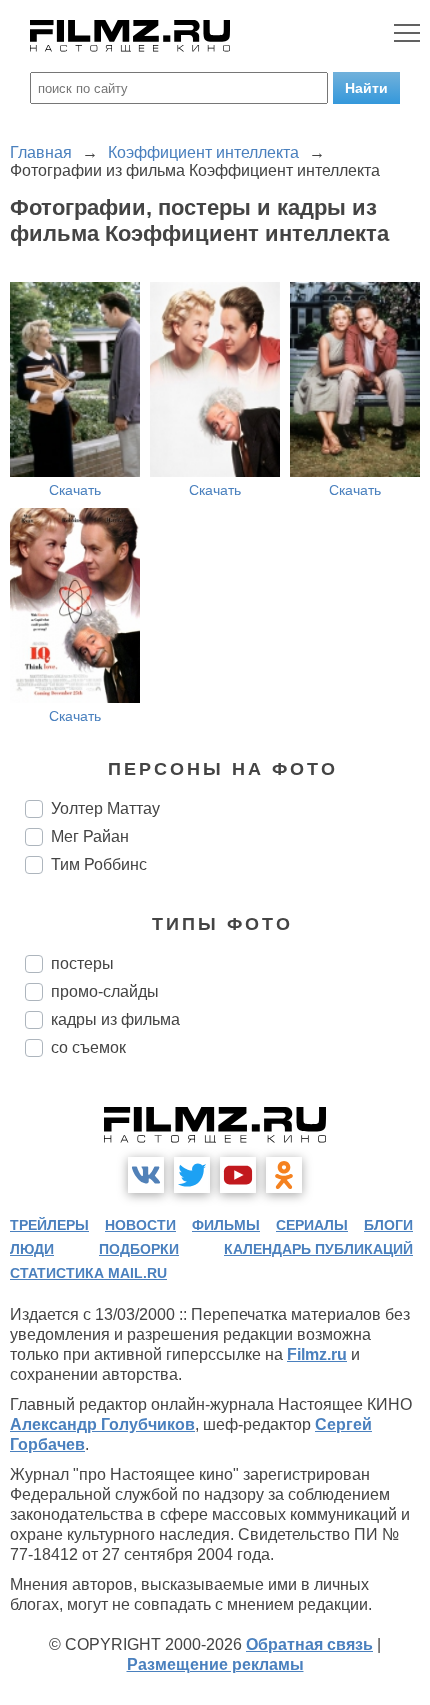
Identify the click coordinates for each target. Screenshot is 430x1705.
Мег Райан (90, 836)
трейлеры (49, 1225)
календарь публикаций (318, 1249)
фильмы (226, 1225)
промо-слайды (105, 991)
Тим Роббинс (99, 864)
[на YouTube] (238, 1175)
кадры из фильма (115, 1019)
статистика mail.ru (88, 1273)
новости (140, 1225)
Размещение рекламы (215, 1664)
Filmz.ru (317, 1354)
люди (32, 1249)
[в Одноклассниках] (284, 1175)
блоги (388, 1225)
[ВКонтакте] (146, 1175)
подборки (139, 1249)
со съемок (88, 1047)
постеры (82, 963)
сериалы (312, 1225)
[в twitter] (192, 1175)
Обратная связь (309, 1644)
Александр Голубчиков (102, 1424)
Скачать (75, 490)
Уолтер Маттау (105, 808)
